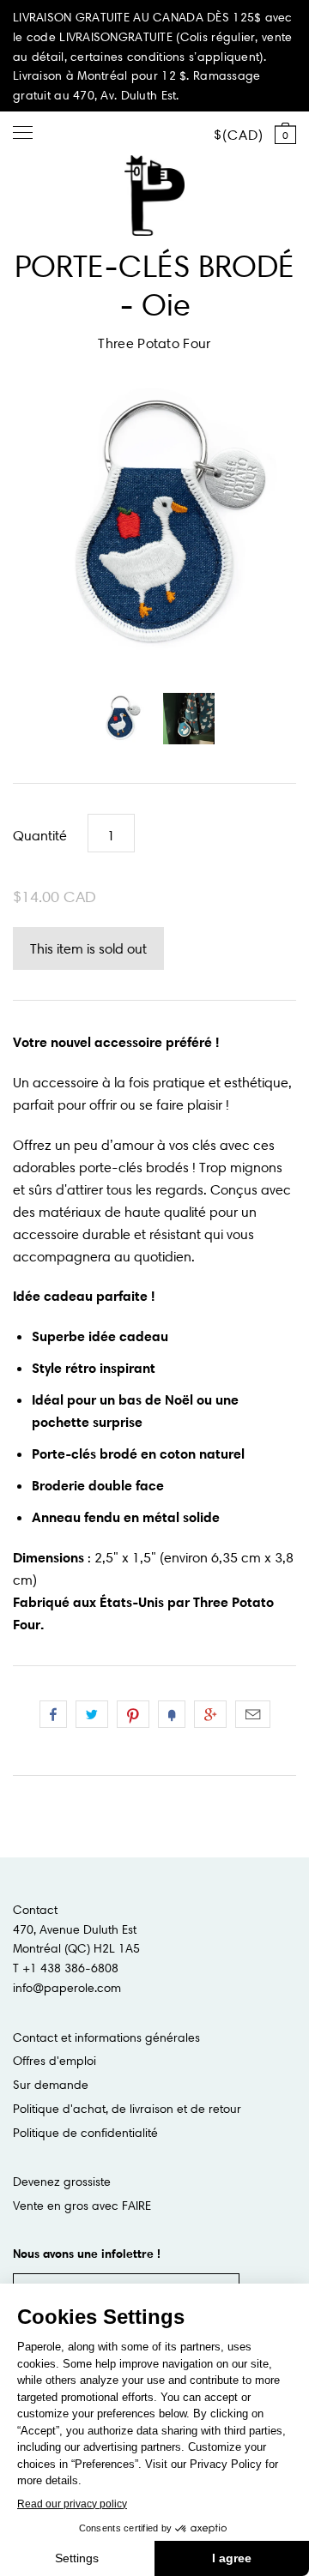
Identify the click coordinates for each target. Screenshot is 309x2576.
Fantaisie (172, 1714)
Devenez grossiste (62, 2182)
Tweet (92, 1714)
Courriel (253, 1714)
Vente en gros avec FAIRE (82, 2206)
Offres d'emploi (55, 2061)
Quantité (40, 835)
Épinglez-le (133, 1714)
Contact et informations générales (106, 2037)
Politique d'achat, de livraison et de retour (127, 2109)
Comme (53, 1714)
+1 (210, 1714)
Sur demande (51, 2085)
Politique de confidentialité (85, 2133)
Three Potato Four (154, 343)
